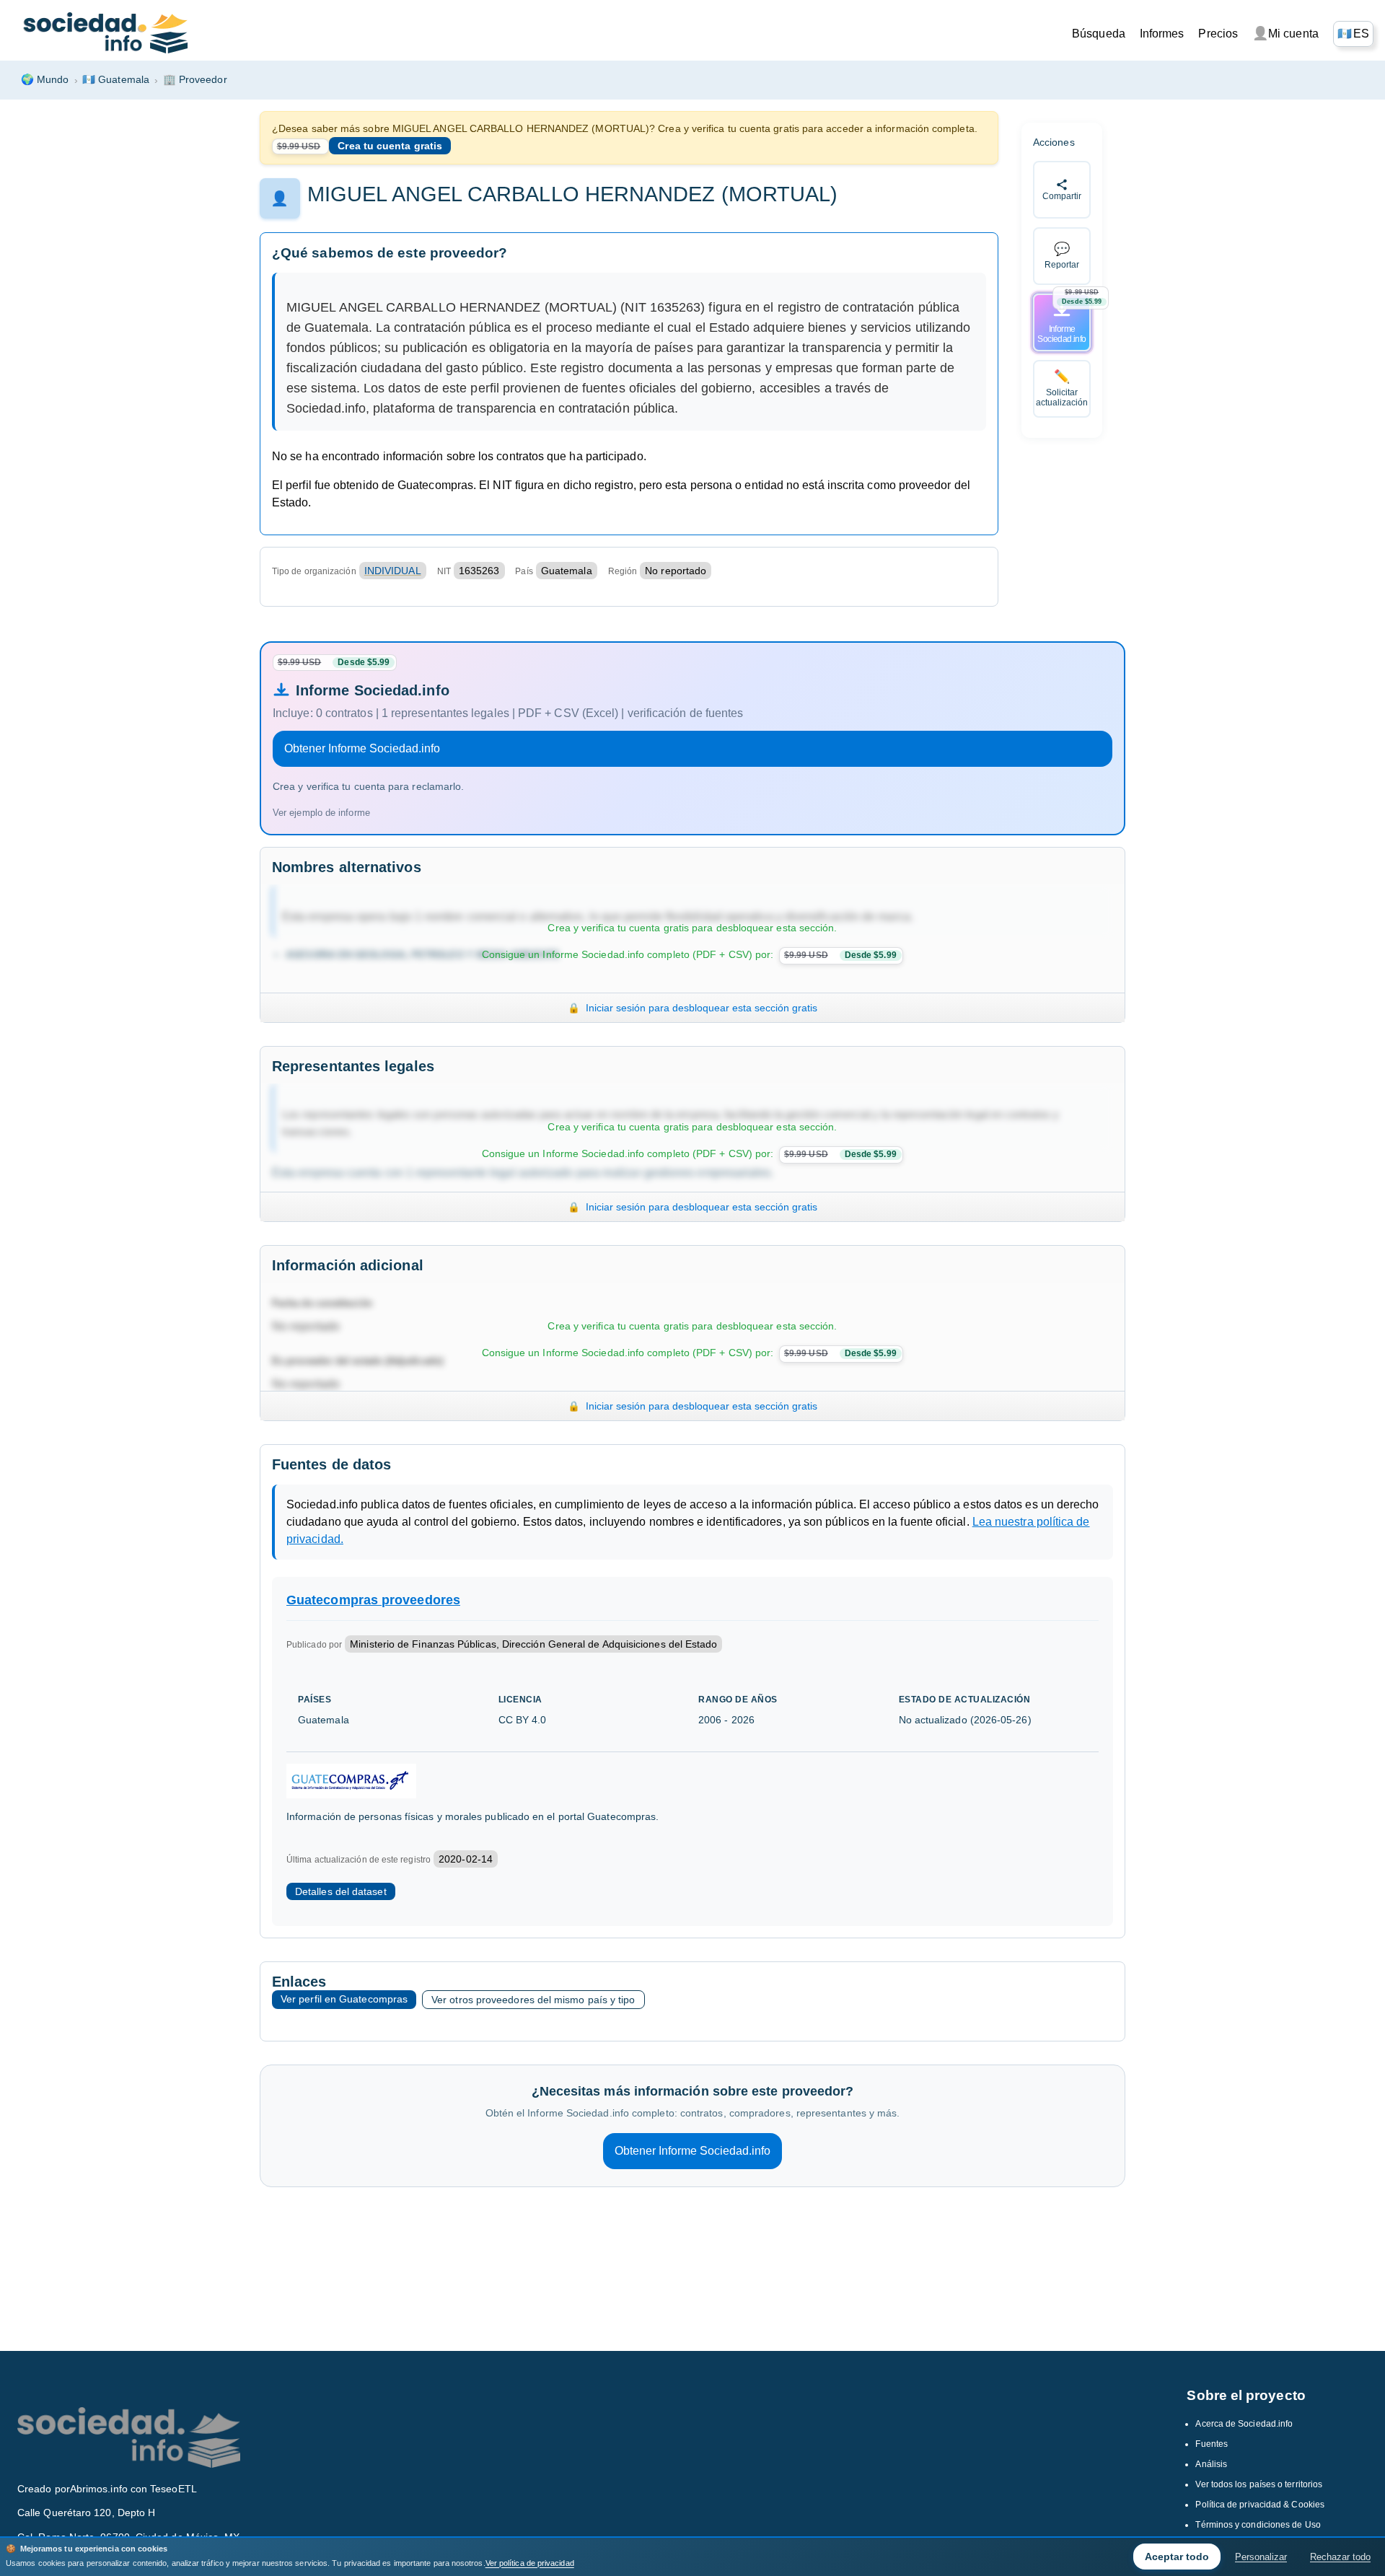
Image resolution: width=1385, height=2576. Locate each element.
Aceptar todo (1177, 2557)
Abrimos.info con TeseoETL (133, 2489)
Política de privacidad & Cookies (1260, 2505)
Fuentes (1212, 2444)
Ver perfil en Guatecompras (344, 1999)
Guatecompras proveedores (373, 1600)
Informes (1162, 34)
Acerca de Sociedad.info (1244, 2424)
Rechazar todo (1340, 2557)
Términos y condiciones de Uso (1258, 2525)
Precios (1218, 34)
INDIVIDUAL (393, 571)
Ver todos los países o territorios (1259, 2484)
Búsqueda (1099, 34)
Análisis (1211, 2464)
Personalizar (1261, 2557)
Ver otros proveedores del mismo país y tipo (533, 2000)
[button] (1353, 34)
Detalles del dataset (341, 1891)
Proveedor (195, 79)
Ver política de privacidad (530, 2563)
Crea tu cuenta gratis (390, 146)
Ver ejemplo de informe (321, 813)
